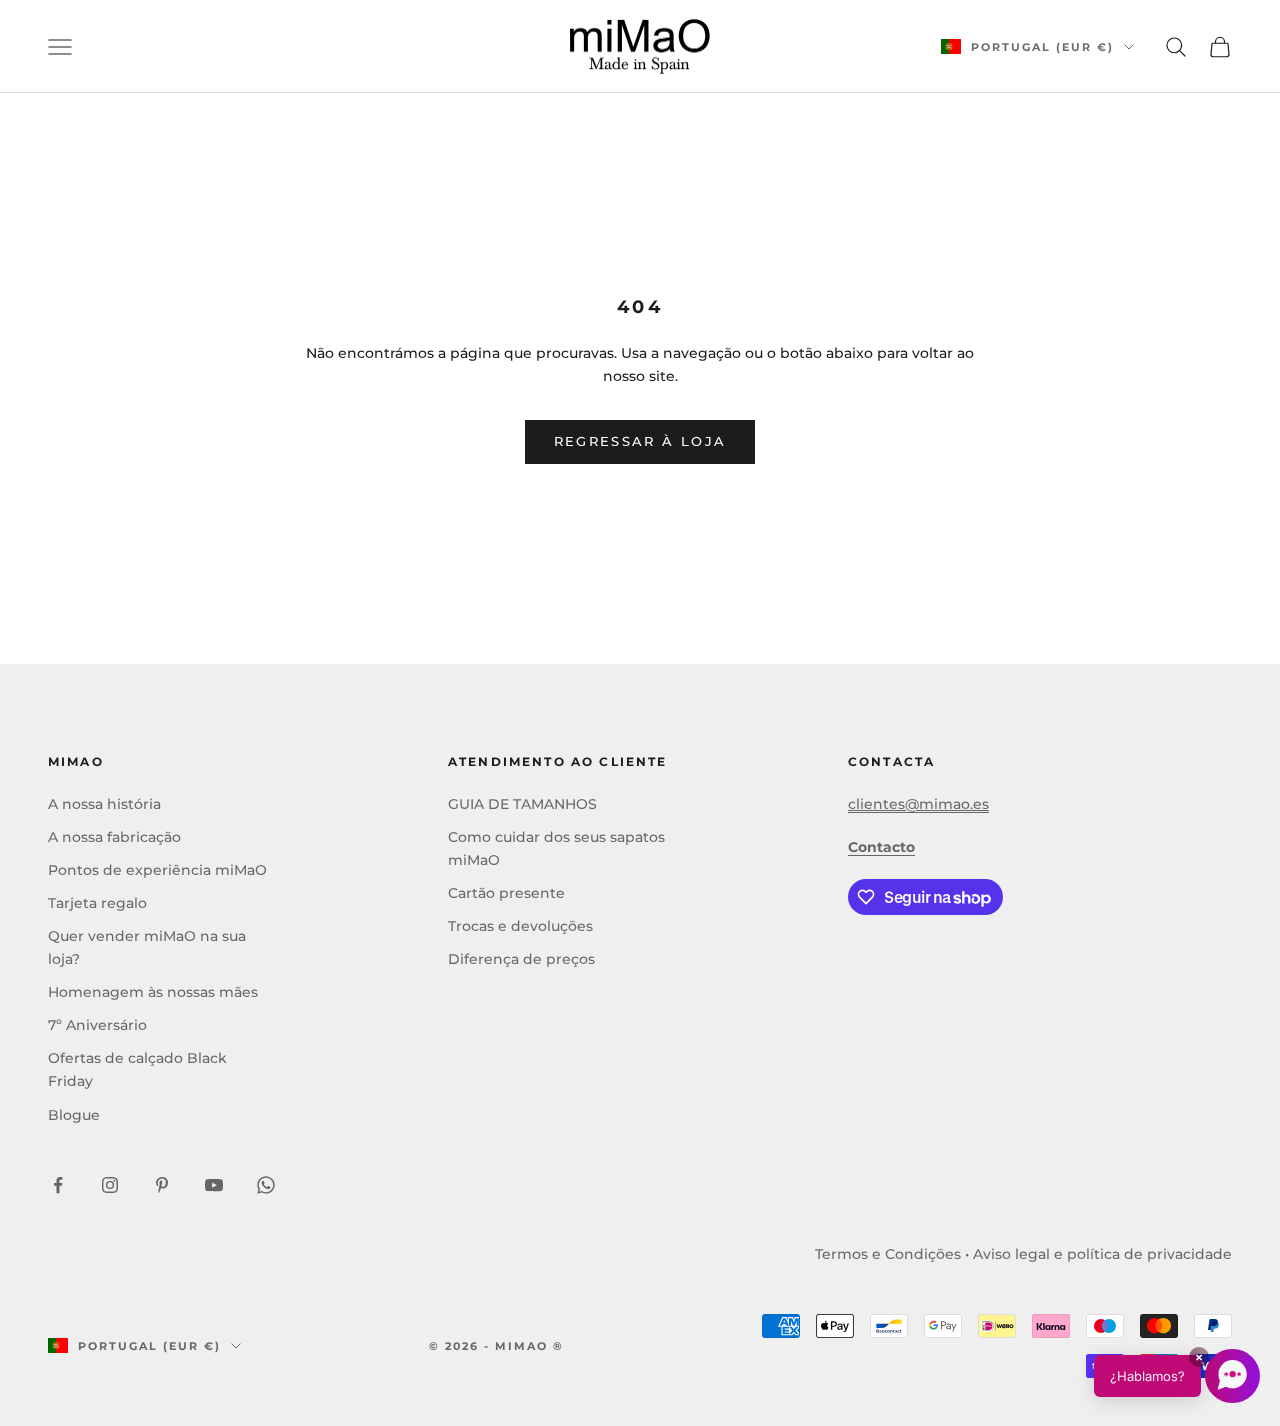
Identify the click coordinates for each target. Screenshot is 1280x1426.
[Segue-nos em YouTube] (214, 1185)
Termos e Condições (888, 1254)
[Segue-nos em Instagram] (110, 1185)
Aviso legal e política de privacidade (1102, 1254)
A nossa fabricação (114, 837)
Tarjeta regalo (97, 903)
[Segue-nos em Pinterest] (162, 1185)
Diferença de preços (521, 959)
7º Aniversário (97, 1025)
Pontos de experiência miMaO (157, 870)
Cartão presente (506, 893)
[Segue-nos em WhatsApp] (266, 1185)
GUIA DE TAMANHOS (522, 804)
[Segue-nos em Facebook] (58, 1185)
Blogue (74, 1115)
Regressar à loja (640, 441)
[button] (1177, 1376)
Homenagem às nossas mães (153, 992)
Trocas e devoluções (520, 926)
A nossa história (104, 804)
